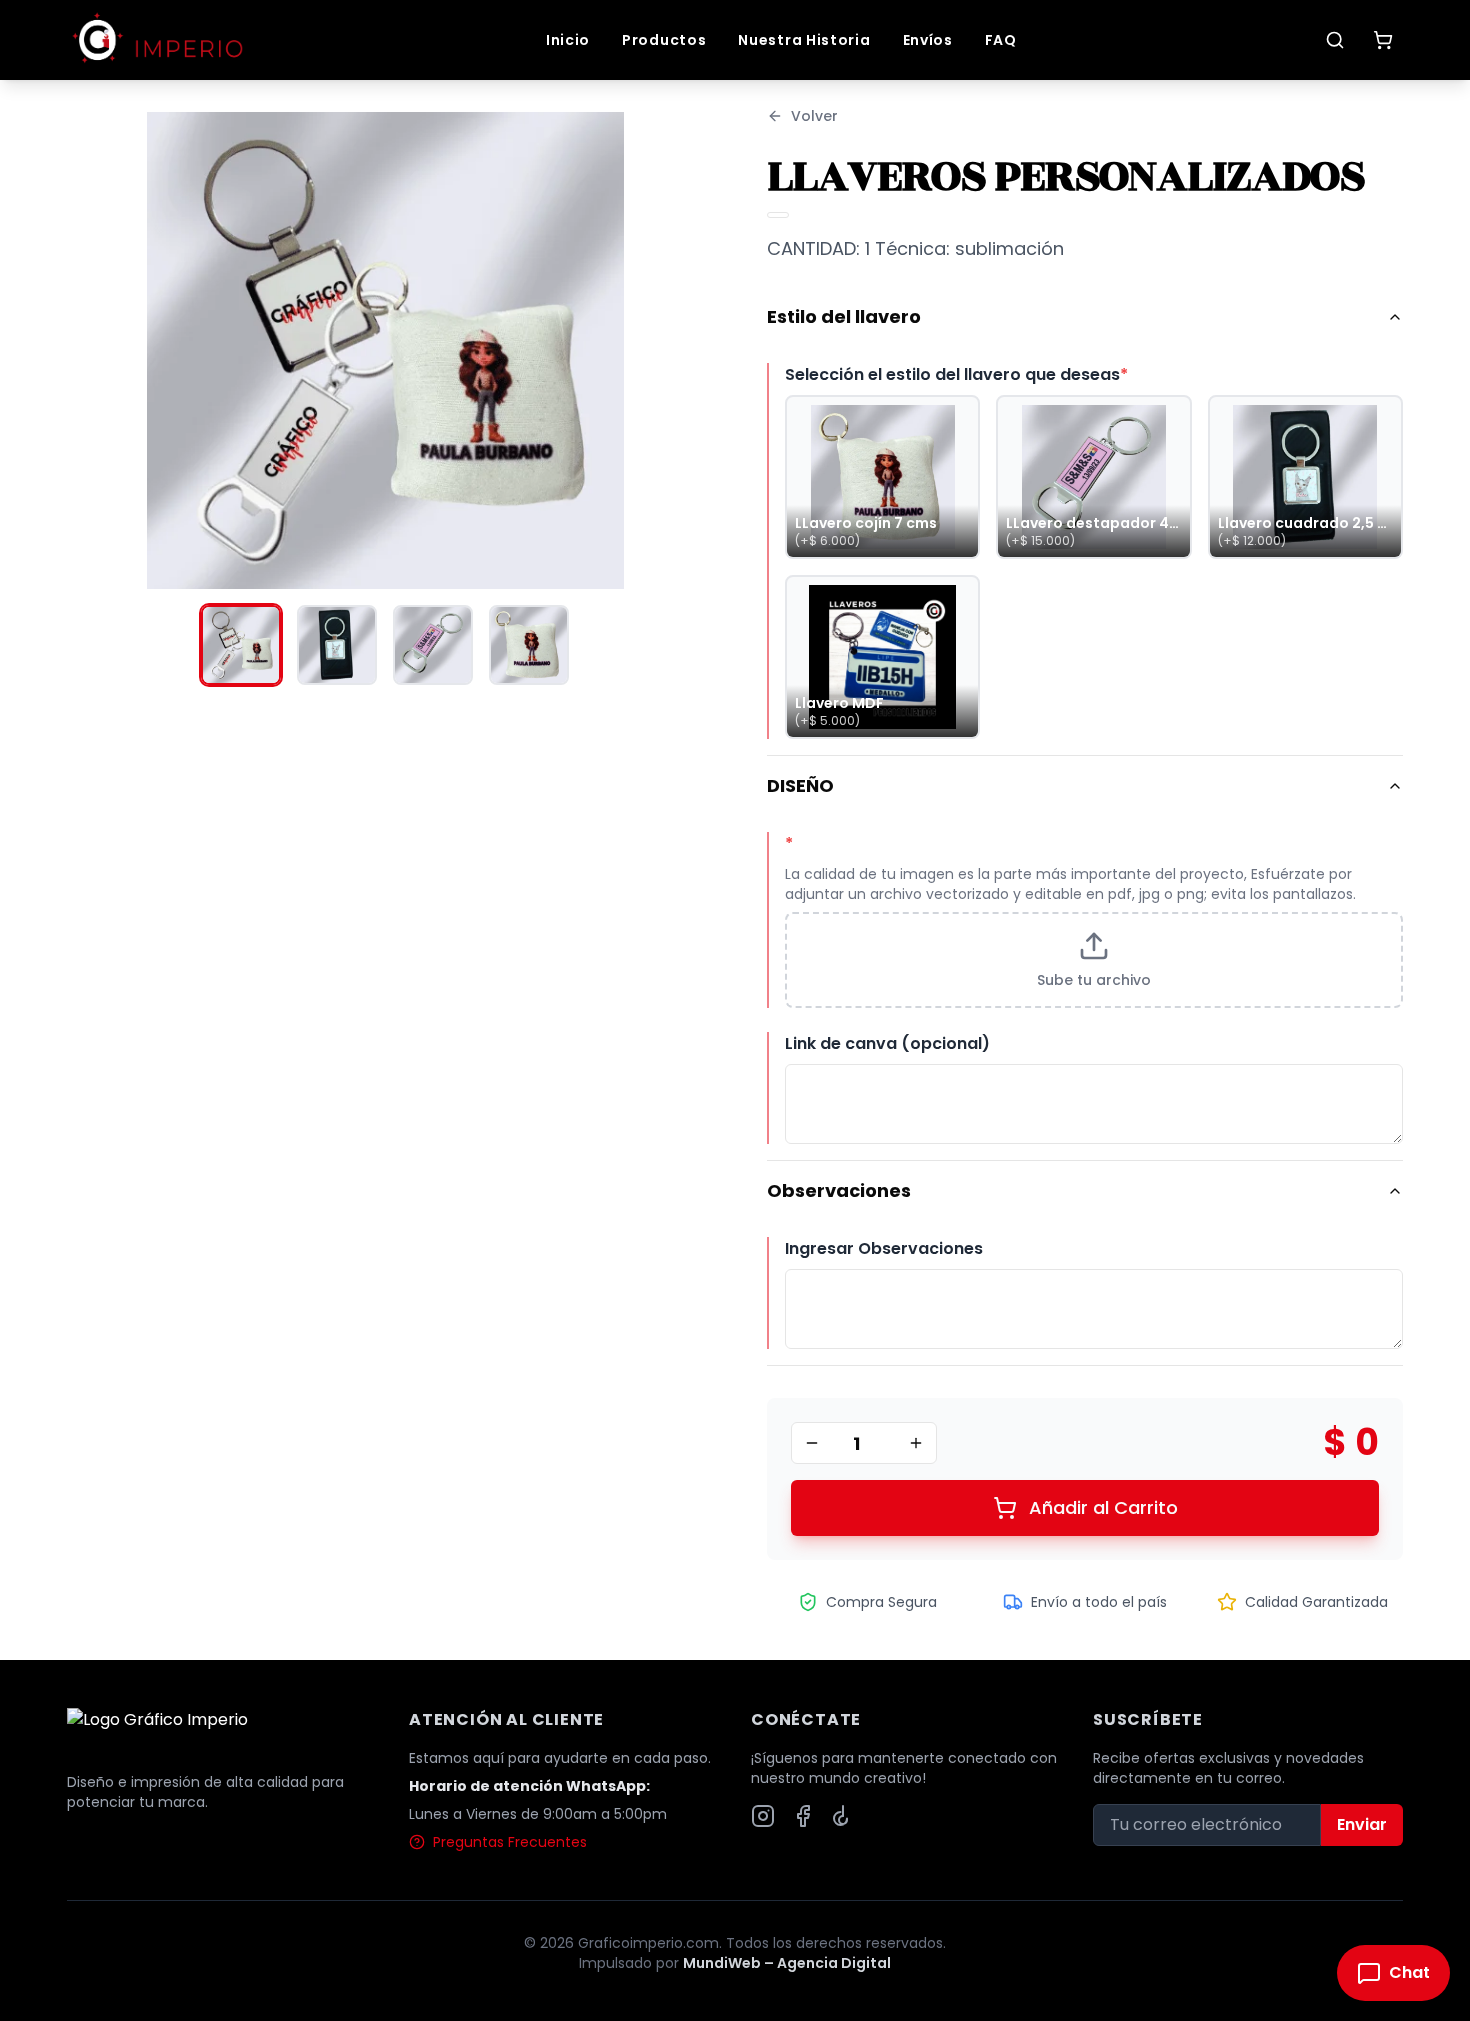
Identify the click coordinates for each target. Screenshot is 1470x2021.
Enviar (1362, 1824)
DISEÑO (800, 785)
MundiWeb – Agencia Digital (787, 1963)
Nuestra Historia (804, 40)
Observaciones (839, 1190)
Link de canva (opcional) (887, 1043)
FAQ (1001, 40)
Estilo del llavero (844, 316)
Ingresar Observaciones (884, 1248)
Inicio (568, 40)
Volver (814, 116)
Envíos (928, 40)
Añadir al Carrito (1103, 1507)
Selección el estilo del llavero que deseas (956, 374)
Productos (664, 40)
